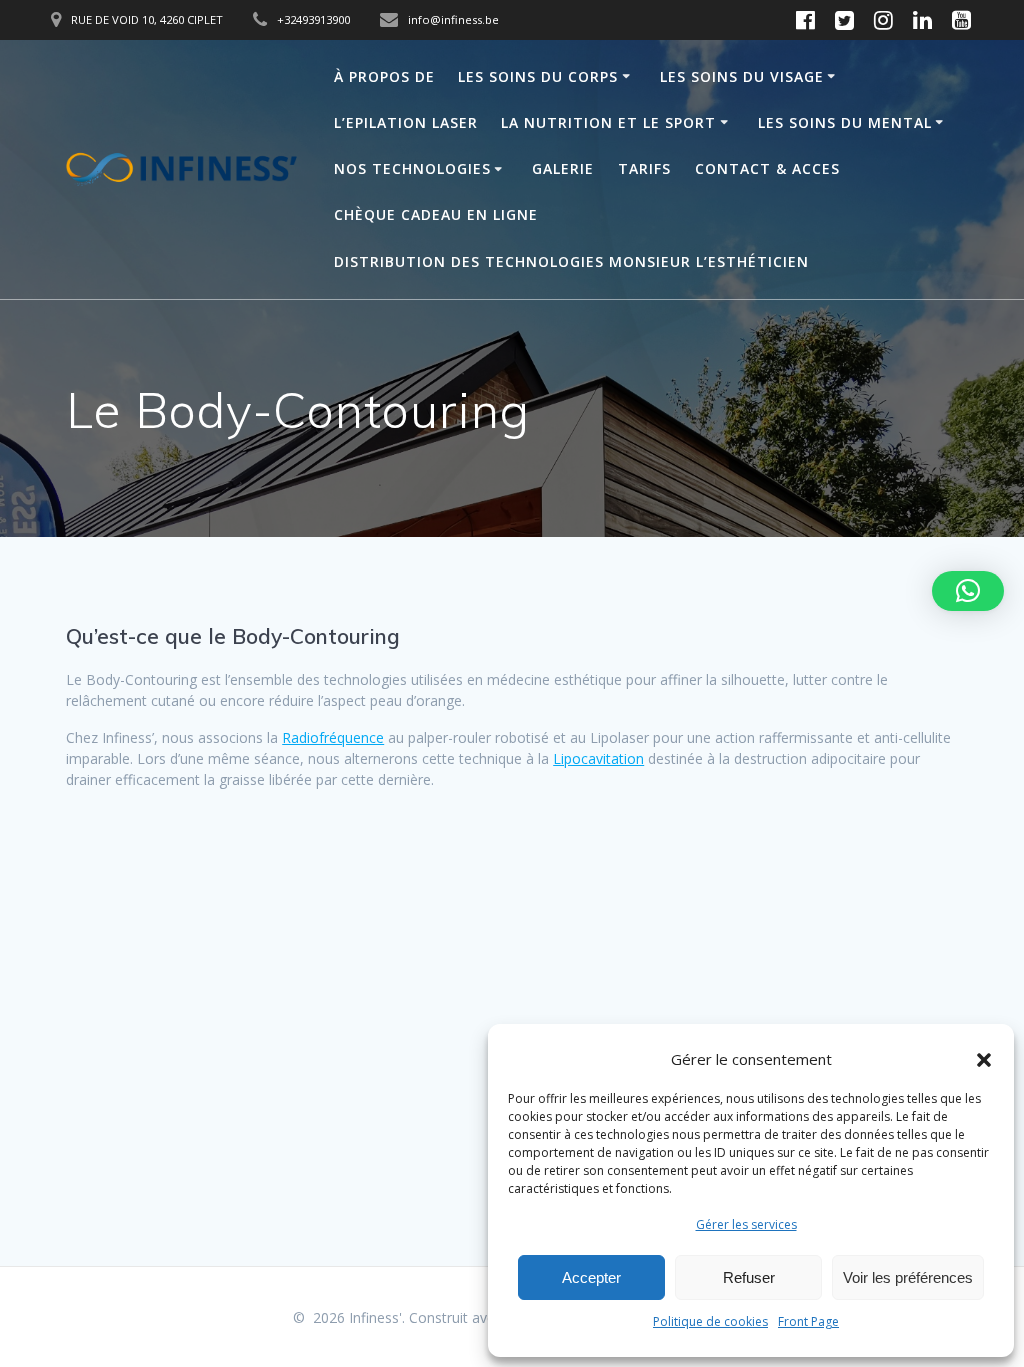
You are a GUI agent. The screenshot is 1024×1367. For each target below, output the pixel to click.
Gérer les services (746, 1224)
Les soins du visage (742, 76)
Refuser (749, 1277)
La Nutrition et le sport (608, 122)
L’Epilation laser (406, 122)
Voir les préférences (908, 1277)
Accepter (591, 1277)
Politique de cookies (710, 1321)
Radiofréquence (333, 737)
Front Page (808, 1321)
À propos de (384, 76)
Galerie (563, 168)
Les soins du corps (538, 76)
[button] (984, 1060)
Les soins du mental (845, 122)
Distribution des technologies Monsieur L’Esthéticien (571, 261)
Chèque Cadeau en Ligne (436, 214)
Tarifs (644, 168)
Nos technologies (412, 168)
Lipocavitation (598, 758)
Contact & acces (767, 168)
